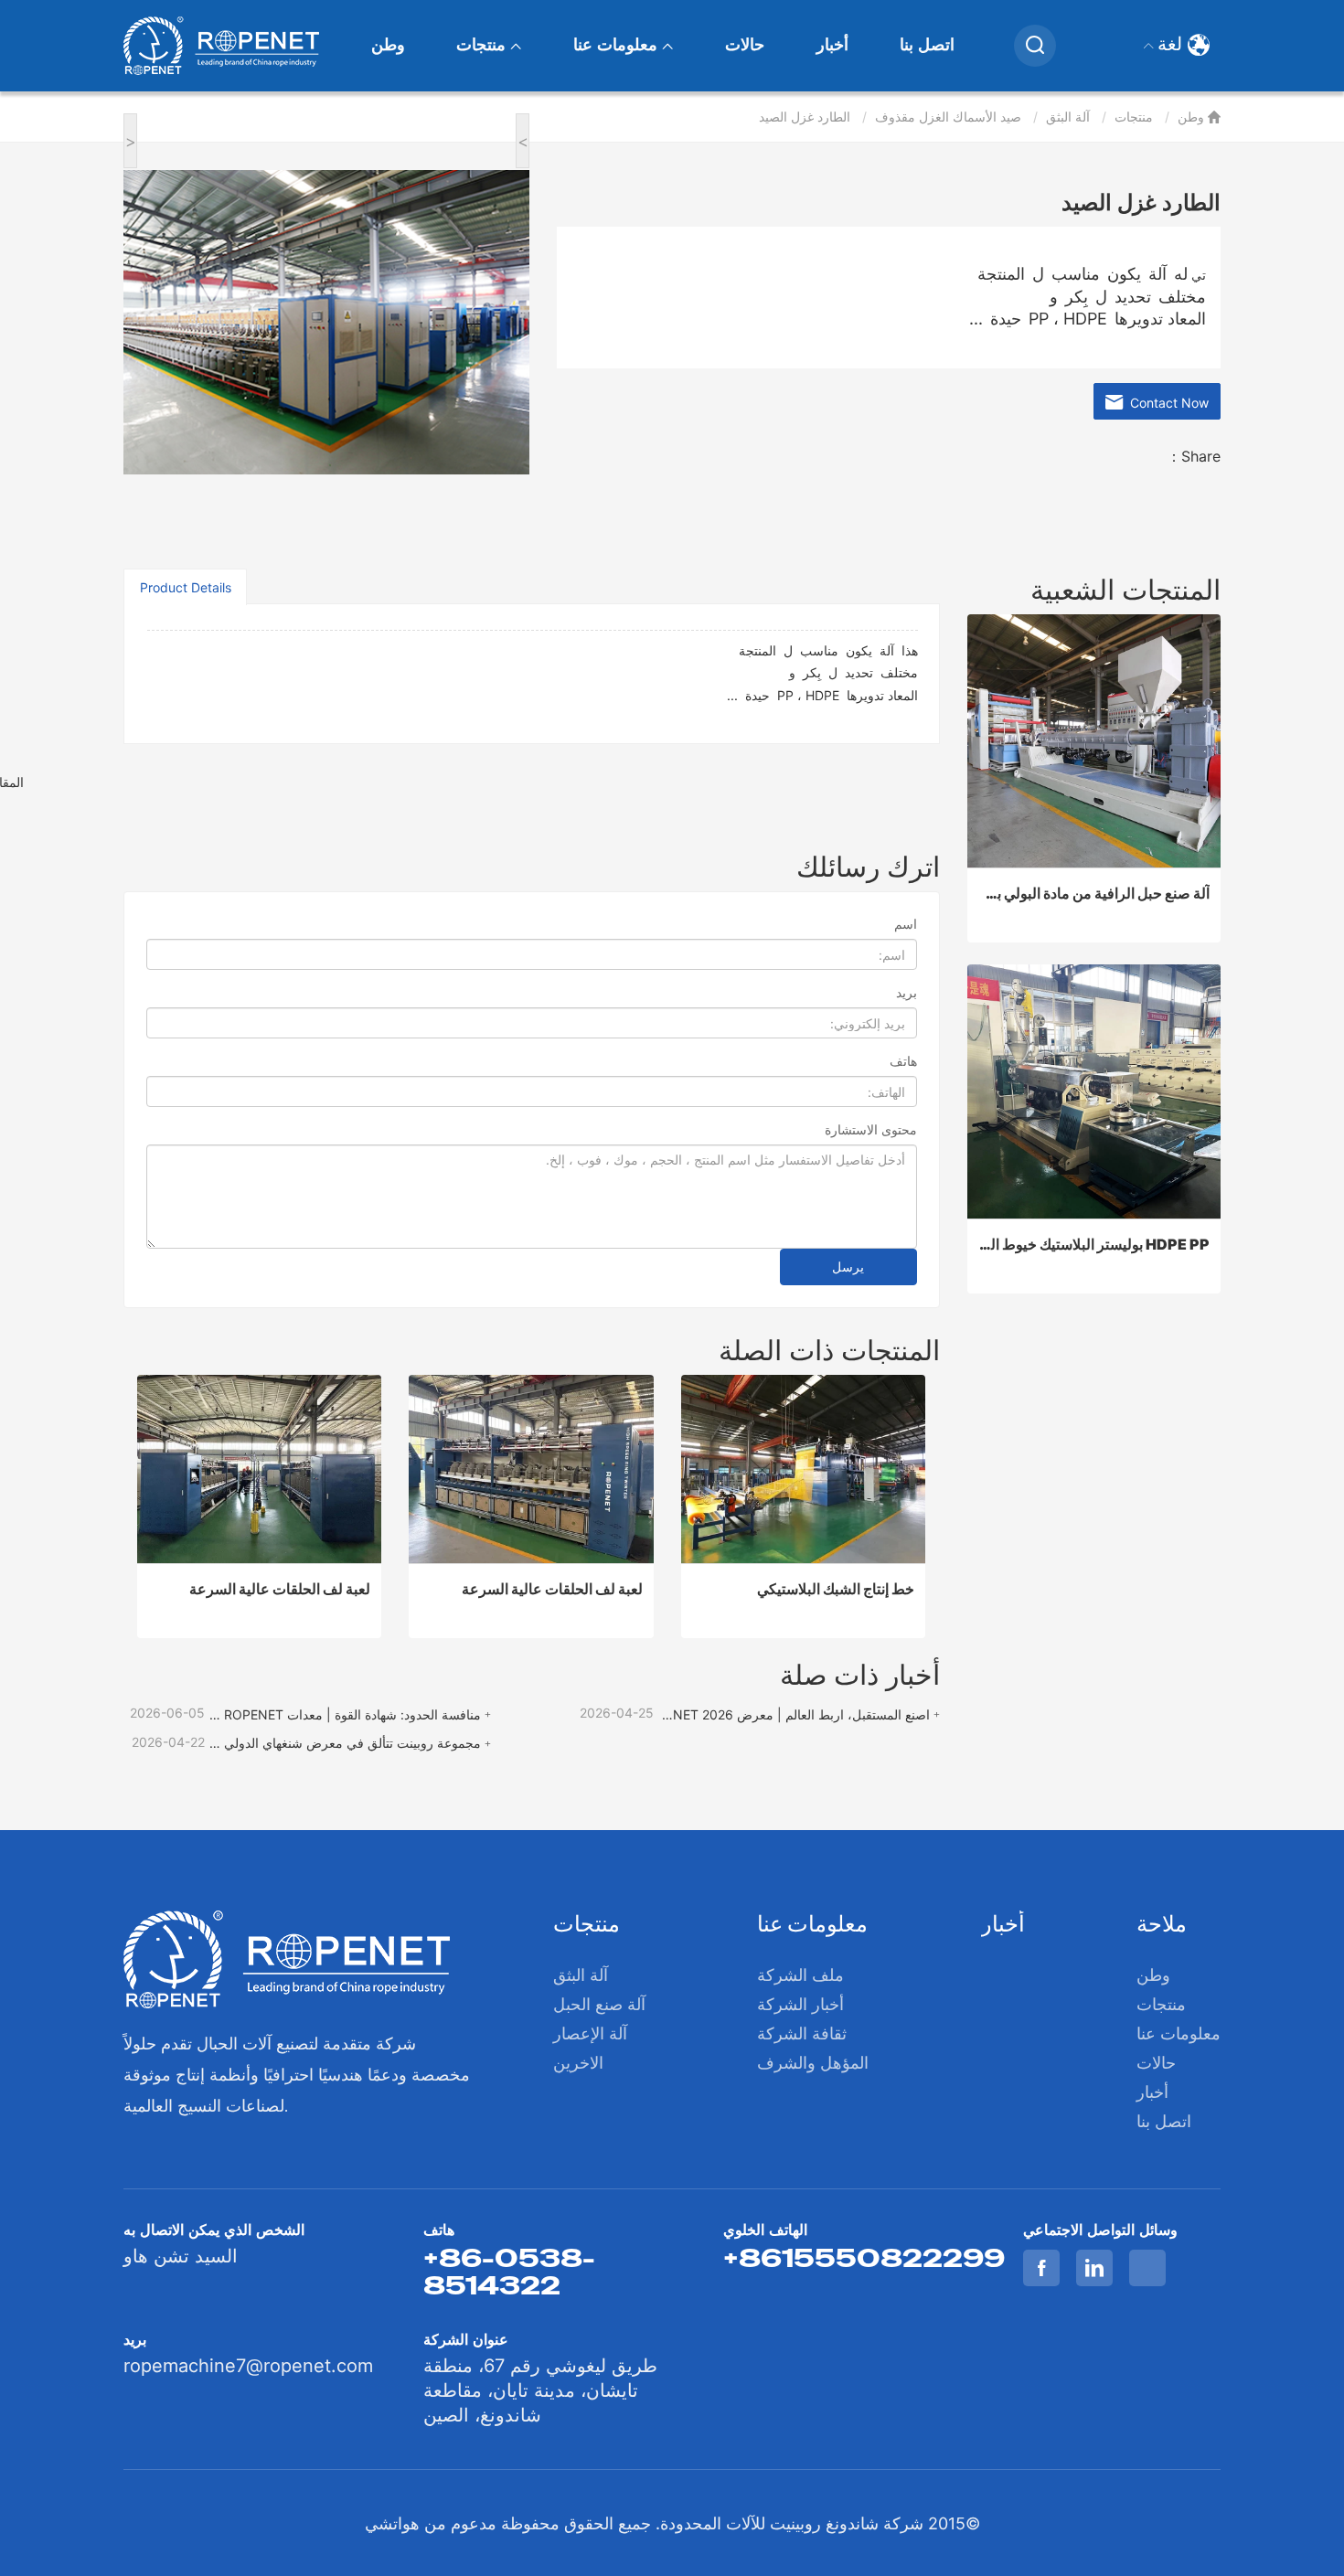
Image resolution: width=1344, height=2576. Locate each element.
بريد (907, 992)
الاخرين (578, 2063)
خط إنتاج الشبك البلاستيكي (836, 1589)
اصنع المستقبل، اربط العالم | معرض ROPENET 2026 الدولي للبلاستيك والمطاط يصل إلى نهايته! (793, 1714)
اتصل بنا (927, 45)
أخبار (832, 45)
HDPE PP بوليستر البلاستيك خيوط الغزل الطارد (1094, 1244)
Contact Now (1166, 403)
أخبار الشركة (800, 2004)
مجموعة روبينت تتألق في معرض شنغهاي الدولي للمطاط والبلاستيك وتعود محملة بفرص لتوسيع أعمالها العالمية (344, 1743)
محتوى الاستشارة (871, 1129)
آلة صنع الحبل (599, 2004)
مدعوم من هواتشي (431, 2523)
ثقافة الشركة (802, 2033)
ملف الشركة (800, 1975)
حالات (745, 45)
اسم (906, 924)
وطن (388, 45)
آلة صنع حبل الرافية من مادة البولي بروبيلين (1094, 893)
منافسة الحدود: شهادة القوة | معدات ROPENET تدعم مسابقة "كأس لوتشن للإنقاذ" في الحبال (344, 1714)
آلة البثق (1068, 117)
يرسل (848, 1267)
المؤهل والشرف (813, 2063)
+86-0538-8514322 (509, 2272)
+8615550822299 (864, 2258)
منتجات (483, 45)
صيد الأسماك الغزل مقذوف (948, 117)
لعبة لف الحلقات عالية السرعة (280, 1589)
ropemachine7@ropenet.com (248, 2366)
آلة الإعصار (590, 2033)
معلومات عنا (618, 45)
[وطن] (221, 46)
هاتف (903, 1061)
